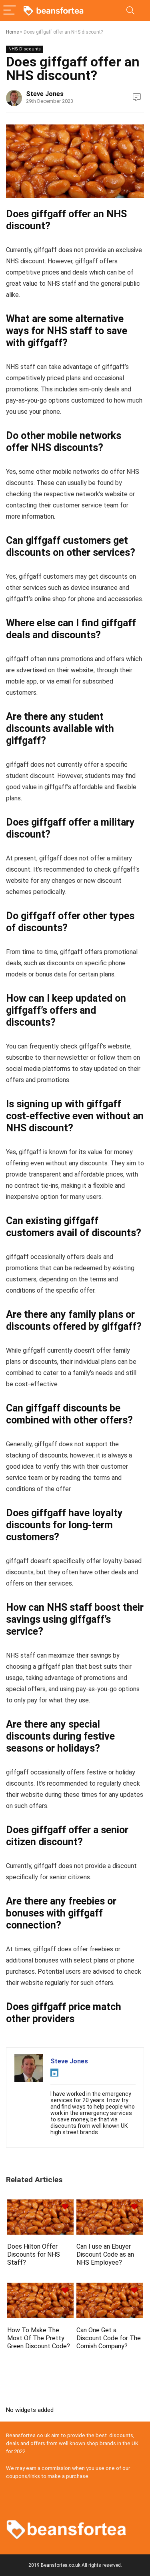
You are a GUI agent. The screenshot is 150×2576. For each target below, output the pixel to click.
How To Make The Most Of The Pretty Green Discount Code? (39, 2338)
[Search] (130, 11)
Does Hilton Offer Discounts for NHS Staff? (34, 2254)
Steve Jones (45, 94)
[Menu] (10, 11)
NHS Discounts (25, 49)
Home (12, 32)
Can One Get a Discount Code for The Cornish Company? (109, 2338)
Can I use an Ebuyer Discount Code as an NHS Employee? (105, 2254)
